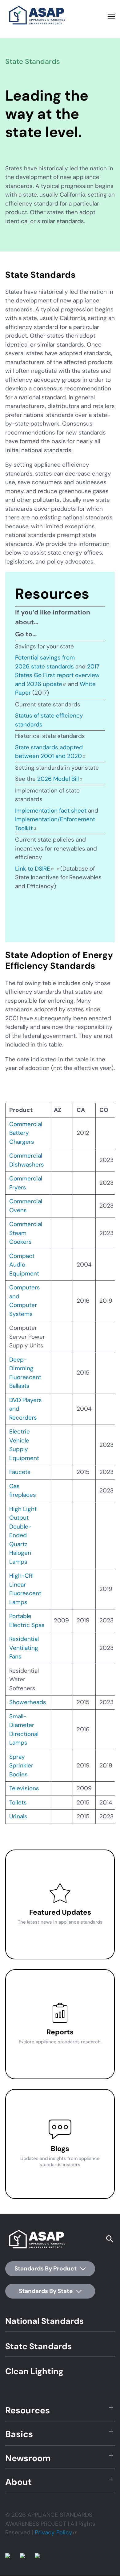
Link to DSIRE (33, 869)
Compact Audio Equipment (24, 1265)
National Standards (44, 2321)
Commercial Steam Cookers (26, 1233)
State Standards (38, 2346)
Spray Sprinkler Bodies (21, 1766)
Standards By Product (46, 2268)
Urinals (18, 1816)
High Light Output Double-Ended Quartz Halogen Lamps (23, 1535)
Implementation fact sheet (51, 811)
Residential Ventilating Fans (24, 1648)
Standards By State (46, 2291)
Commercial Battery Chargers (26, 1133)
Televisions (24, 1788)
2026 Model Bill (58, 779)
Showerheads (28, 1702)
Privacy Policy (54, 2532)
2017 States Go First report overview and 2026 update (57, 675)
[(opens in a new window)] (55, 869)
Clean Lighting (34, 2371)
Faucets (20, 1472)
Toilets (18, 1802)
